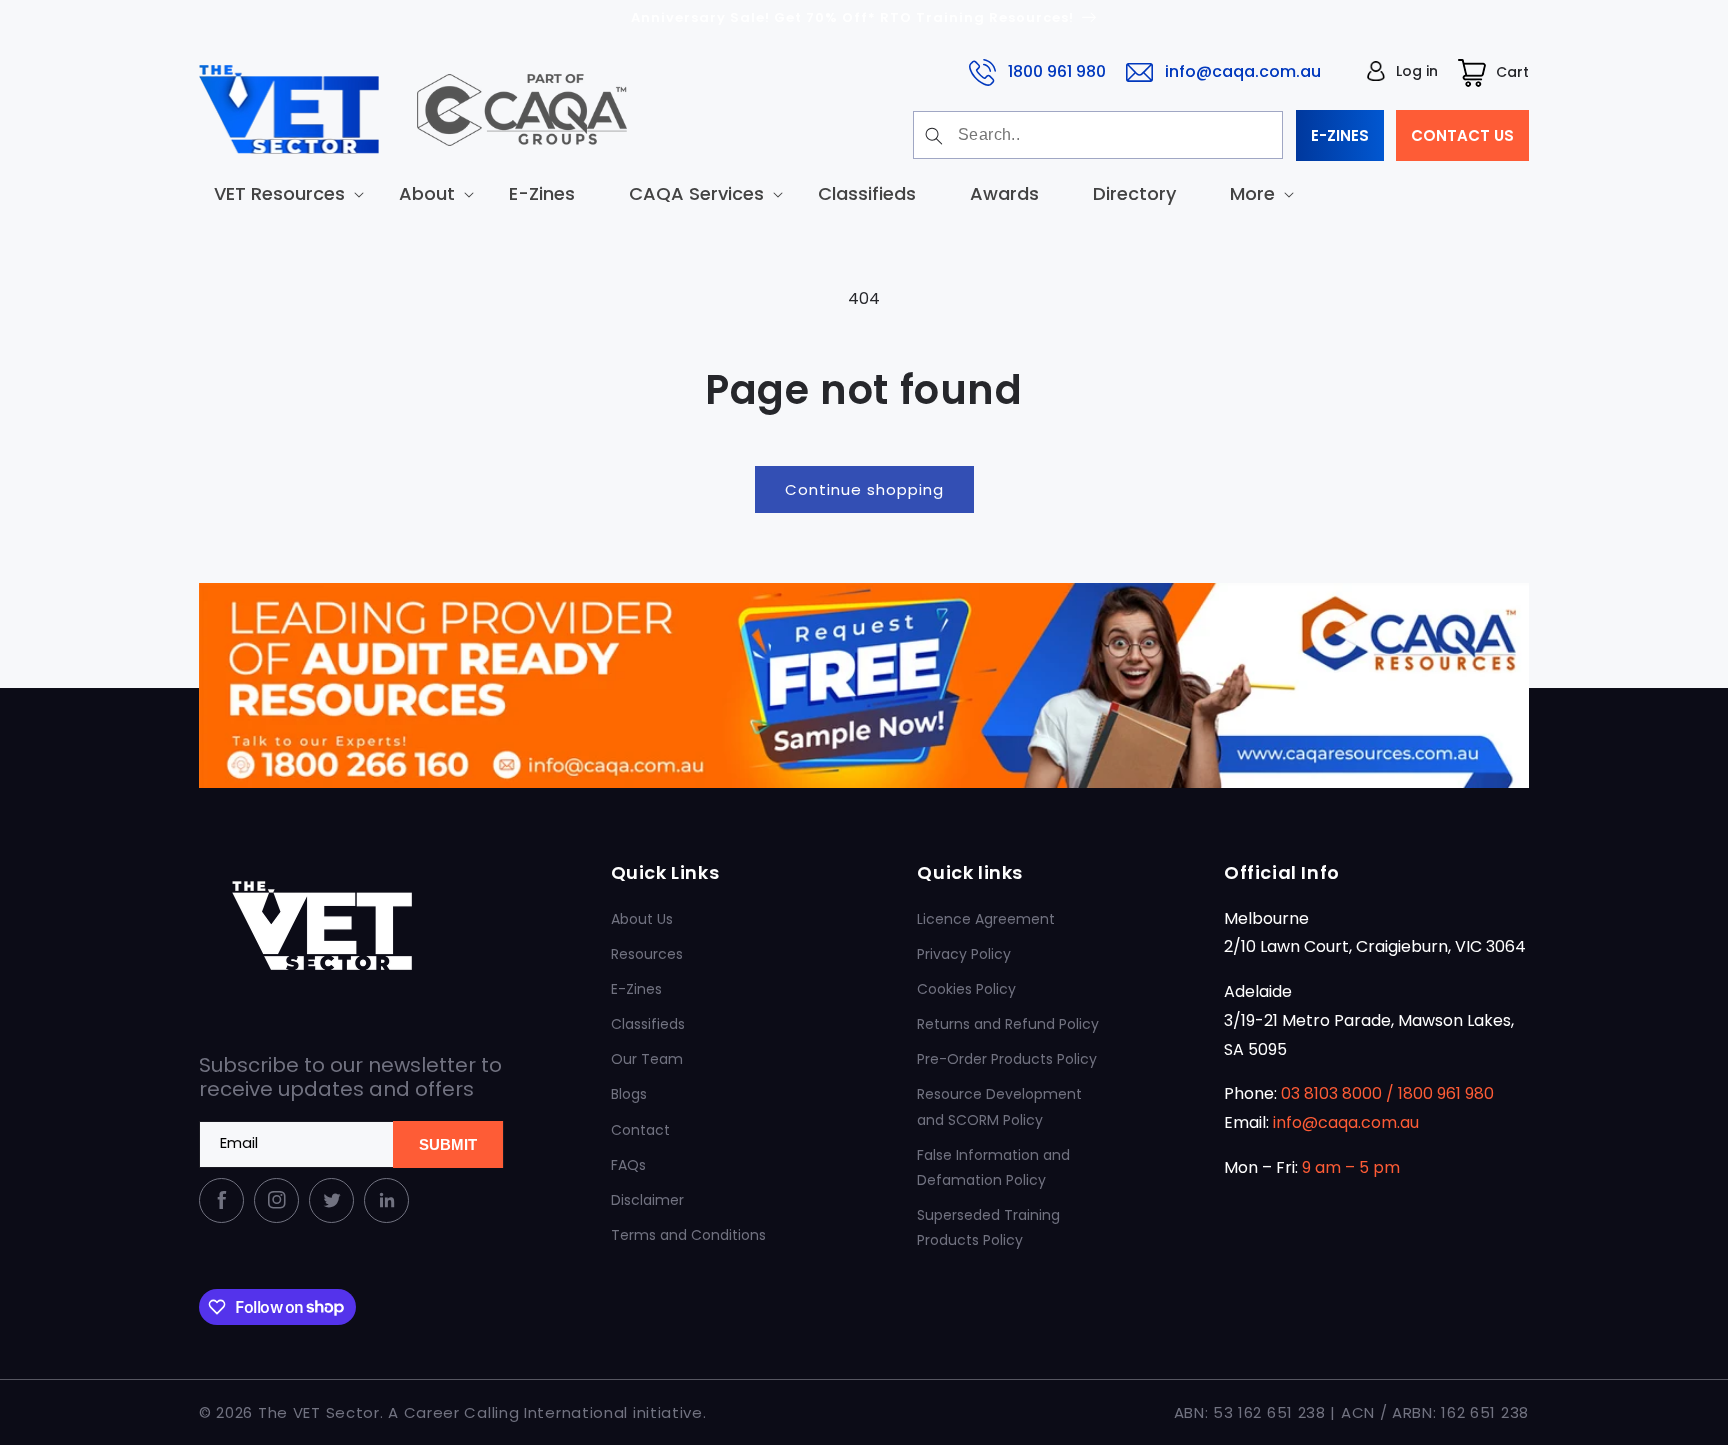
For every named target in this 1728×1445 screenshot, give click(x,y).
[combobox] (1098, 135)
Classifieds (648, 1024)
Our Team (647, 1059)
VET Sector (336, 1412)
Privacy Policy (964, 954)
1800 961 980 (1057, 71)
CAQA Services (696, 193)
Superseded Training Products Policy (988, 1227)
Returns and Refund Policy (1008, 1024)
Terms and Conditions (688, 1235)
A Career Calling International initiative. (547, 1412)
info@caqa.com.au (1243, 71)
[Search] (934, 136)
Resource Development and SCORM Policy (999, 1106)
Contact (640, 1130)
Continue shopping (864, 489)
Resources (647, 954)
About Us (642, 919)
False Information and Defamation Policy (993, 1167)
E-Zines (636, 989)
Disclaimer (647, 1200)
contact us (1462, 135)
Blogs (629, 1094)
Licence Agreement (986, 919)
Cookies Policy (966, 989)
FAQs (628, 1165)
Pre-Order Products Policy (1007, 1059)
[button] (279, 193)
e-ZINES (1340, 135)
